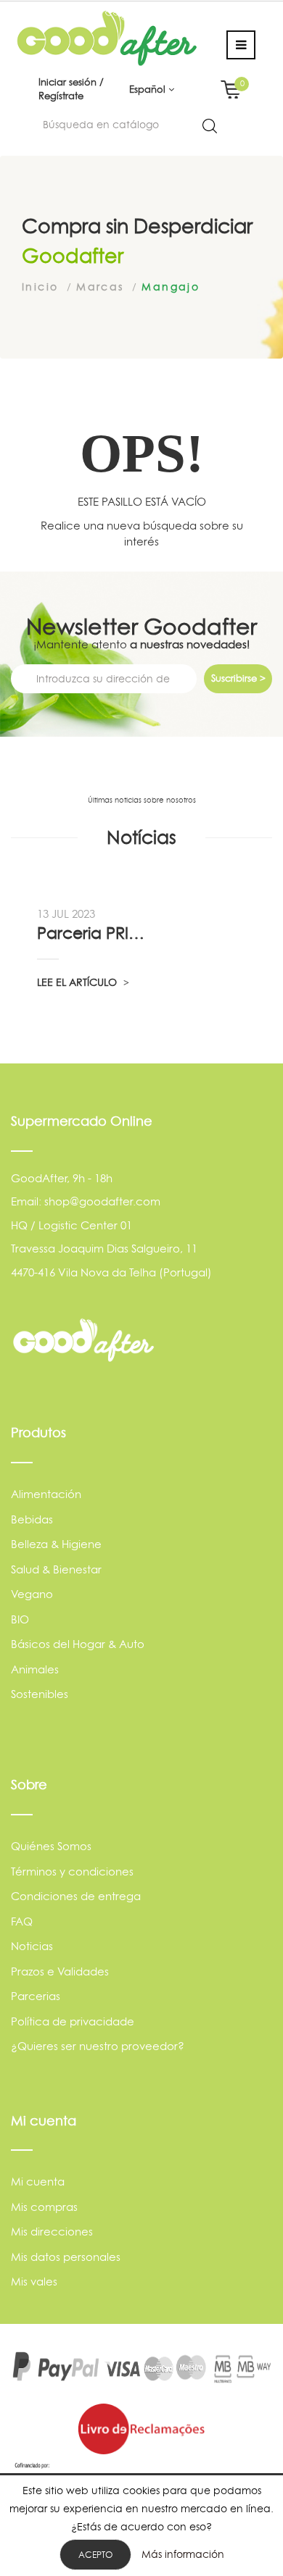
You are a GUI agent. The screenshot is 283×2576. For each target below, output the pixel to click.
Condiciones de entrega (76, 1896)
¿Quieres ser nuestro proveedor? (98, 2046)
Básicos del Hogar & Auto (78, 1644)
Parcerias (36, 1996)
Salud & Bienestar (56, 1569)
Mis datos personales (66, 2257)
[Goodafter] (107, 37)
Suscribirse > (238, 678)
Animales (35, 1669)
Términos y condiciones (72, 1872)
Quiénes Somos (51, 1846)
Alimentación (46, 1494)
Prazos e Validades (60, 1971)
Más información (183, 2554)
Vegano (32, 1594)
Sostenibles (40, 1694)
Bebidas (32, 1519)
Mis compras (44, 2207)
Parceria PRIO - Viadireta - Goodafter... (94, 933)
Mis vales (34, 2282)
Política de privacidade (73, 2021)
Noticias (32, 1946)
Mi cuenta (38, 2182)
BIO (20, 1619)
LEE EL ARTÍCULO (78, 982)
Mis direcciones (52, 2232)
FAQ (22, 1921)
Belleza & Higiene (56, 1544)
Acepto (95, 2555)
